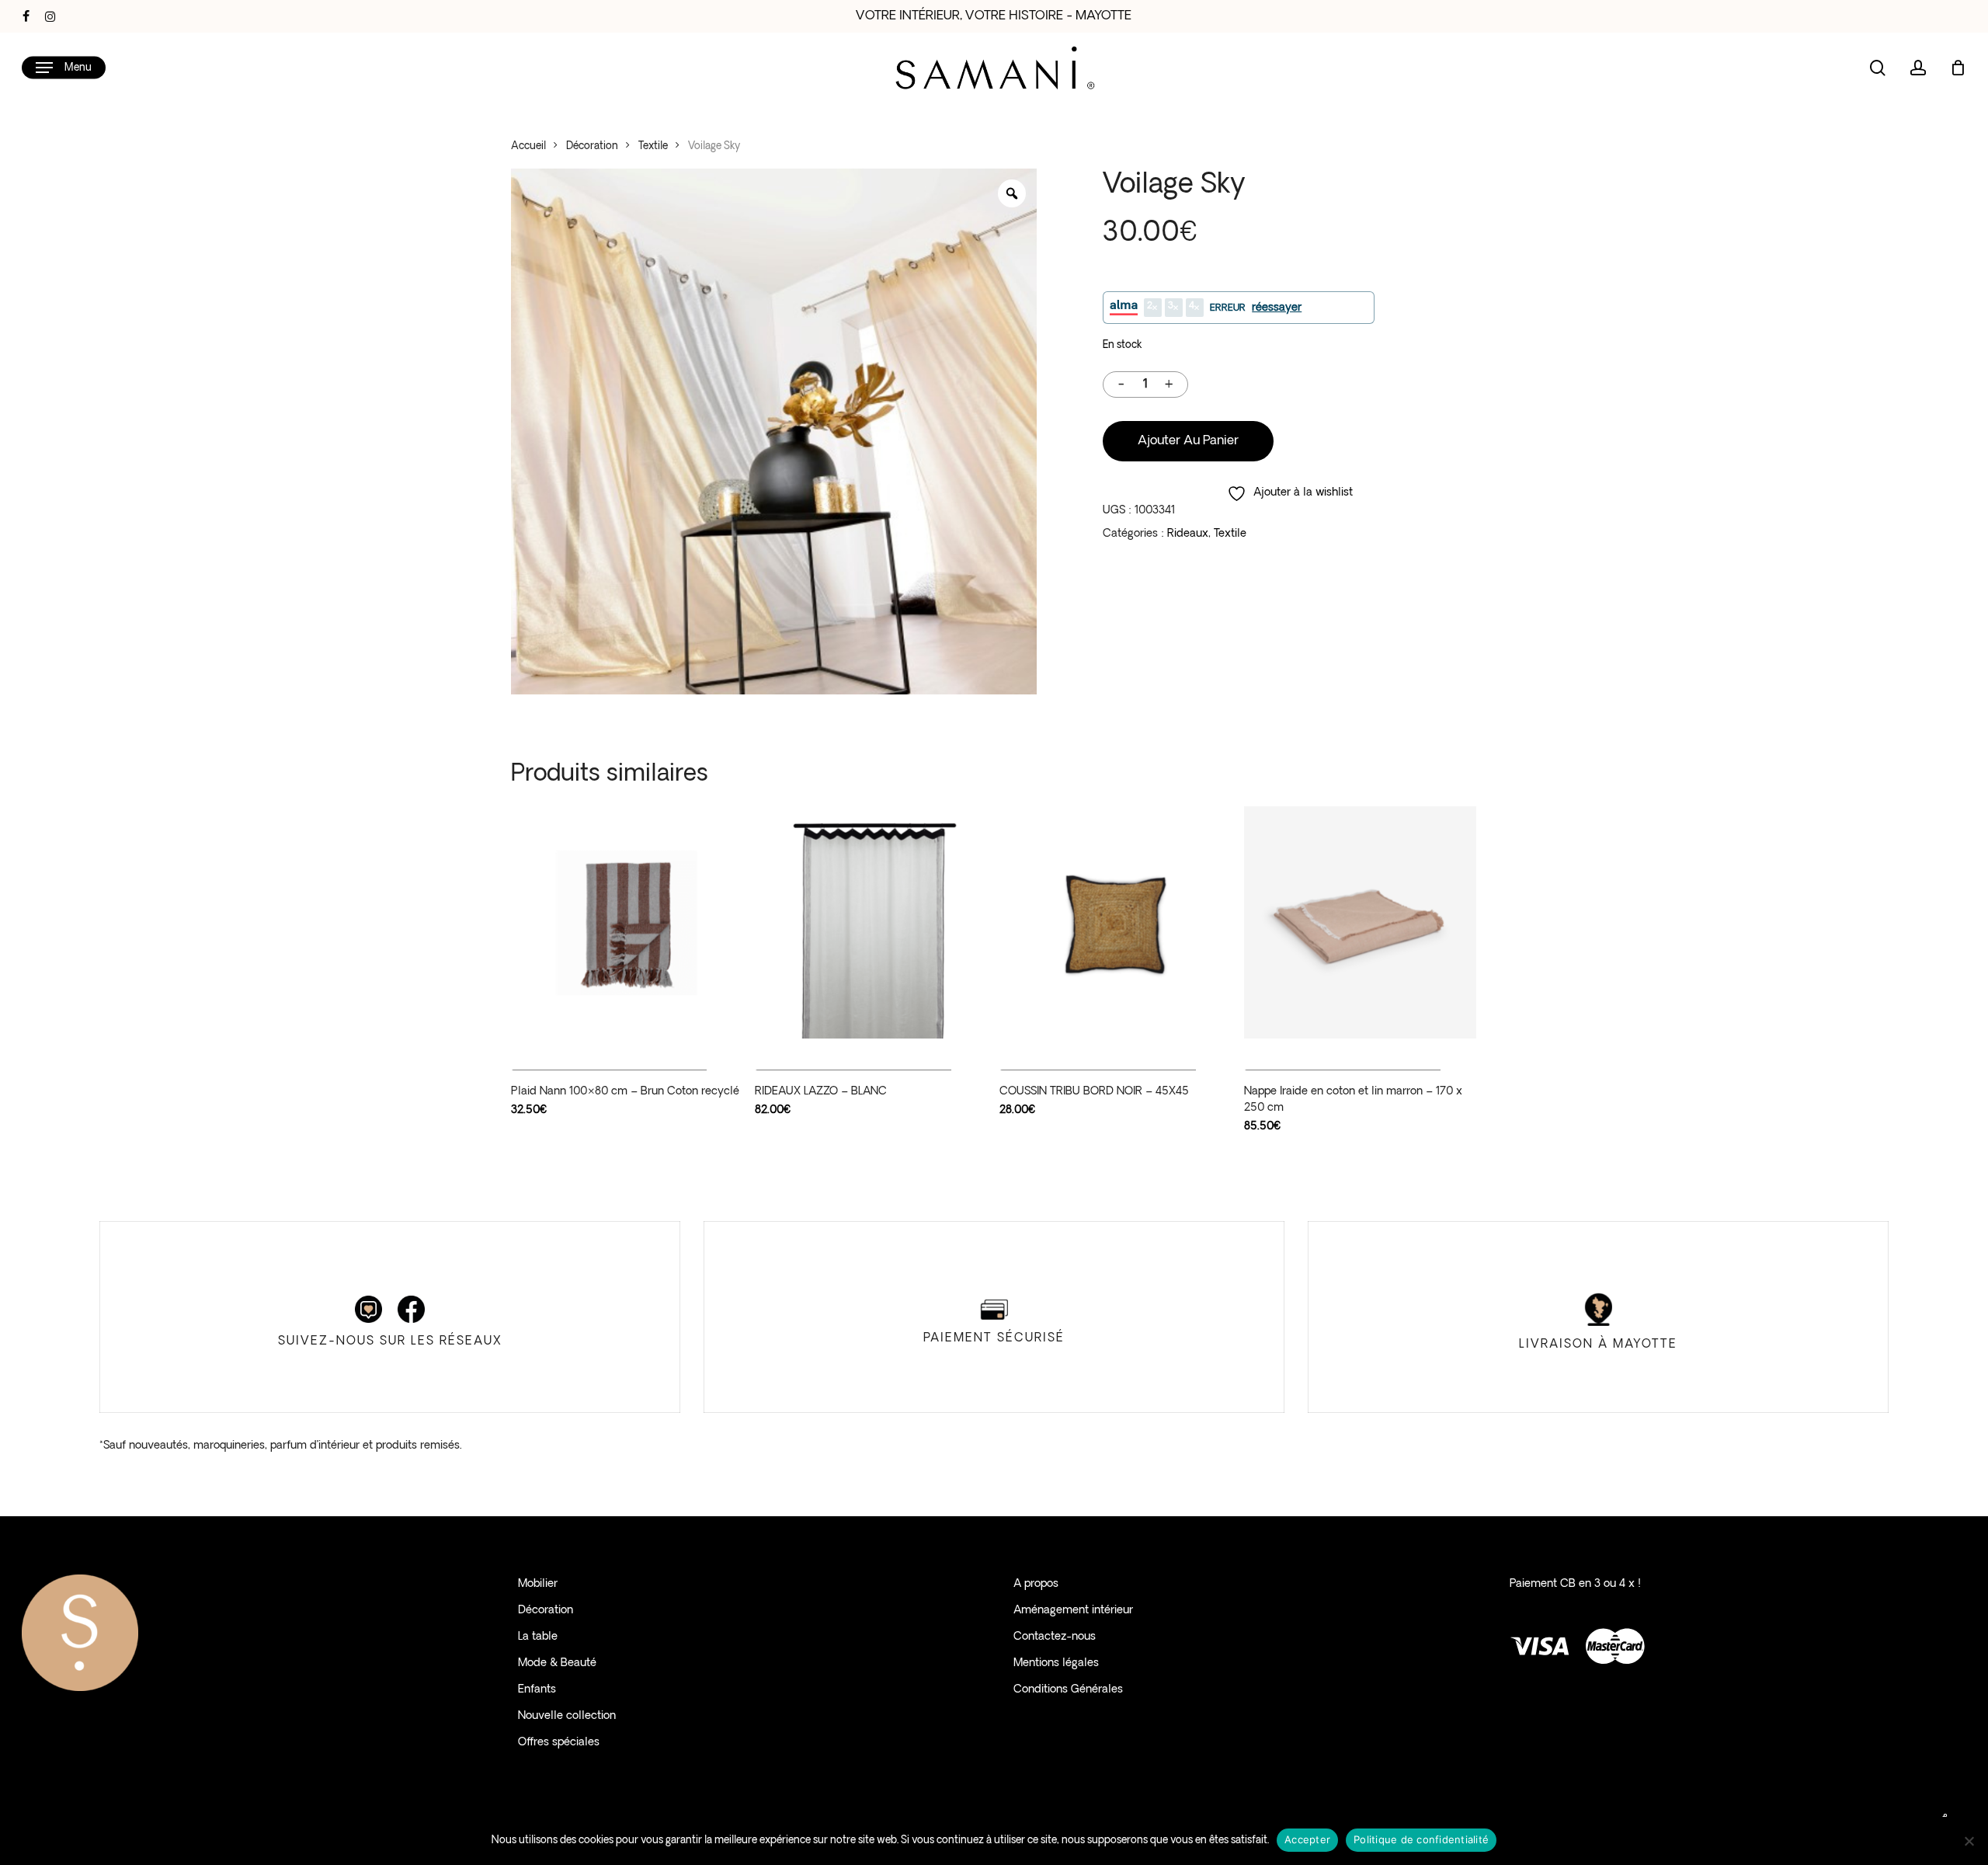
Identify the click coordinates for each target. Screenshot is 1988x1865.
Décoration (592, 146)
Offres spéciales (559, 1743)
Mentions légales (1056, 1663)
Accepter (1307, 1839)
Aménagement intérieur (1073, 1611)
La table (538, 1637)
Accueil (528, 146)
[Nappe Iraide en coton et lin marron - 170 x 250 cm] (1360, 922)
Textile (653, 146)
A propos (1036, 1584)
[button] (64, 68)
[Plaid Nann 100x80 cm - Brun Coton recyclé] (627, 922)
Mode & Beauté (557, 1663)
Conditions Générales (1068, 1690)
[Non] (1969, 1841)
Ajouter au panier (1188, 441)
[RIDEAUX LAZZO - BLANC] (871, 922)
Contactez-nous (1055, 1637)
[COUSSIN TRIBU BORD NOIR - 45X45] (1116, 922)
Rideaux (1188, 534)
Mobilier (538, 1584)
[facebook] (26, 16)
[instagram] (50, 16)
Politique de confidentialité (1421, 1839)
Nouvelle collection (567, 1716)
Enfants (537, 1690)
